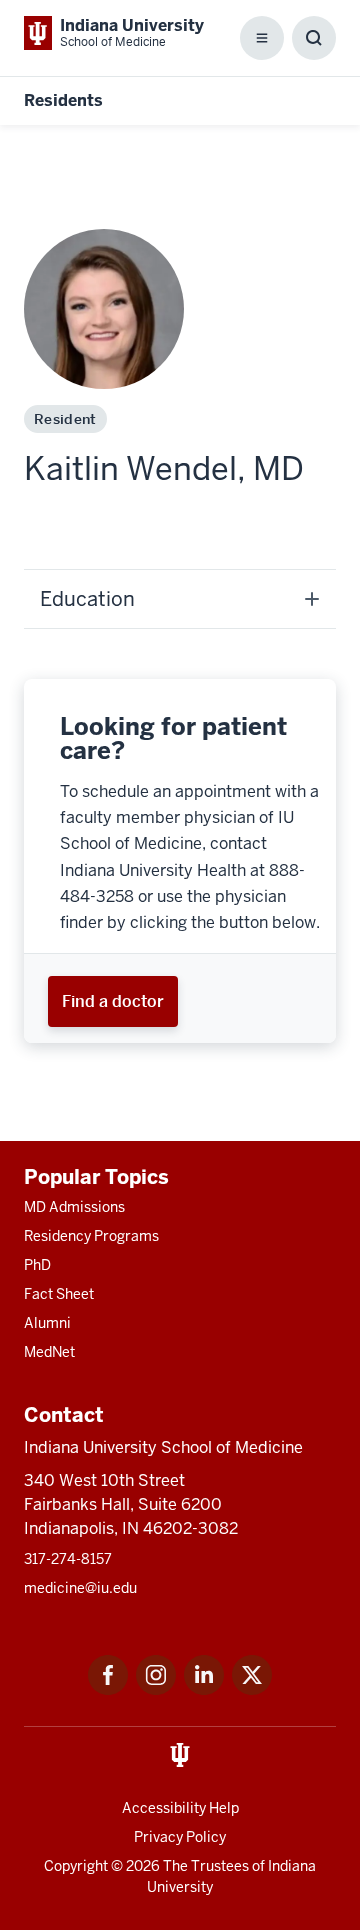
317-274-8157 (68, 1559)
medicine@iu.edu (80, 1588)
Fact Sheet (59, 1294)
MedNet (49, 1352)
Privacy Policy (180, 1837)
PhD (37, 1265)
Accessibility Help (180, 1808)
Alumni (47, 1323)
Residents (63, 100)
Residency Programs (91, 1236)
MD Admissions (74, 1207)
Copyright (76, 1866)
